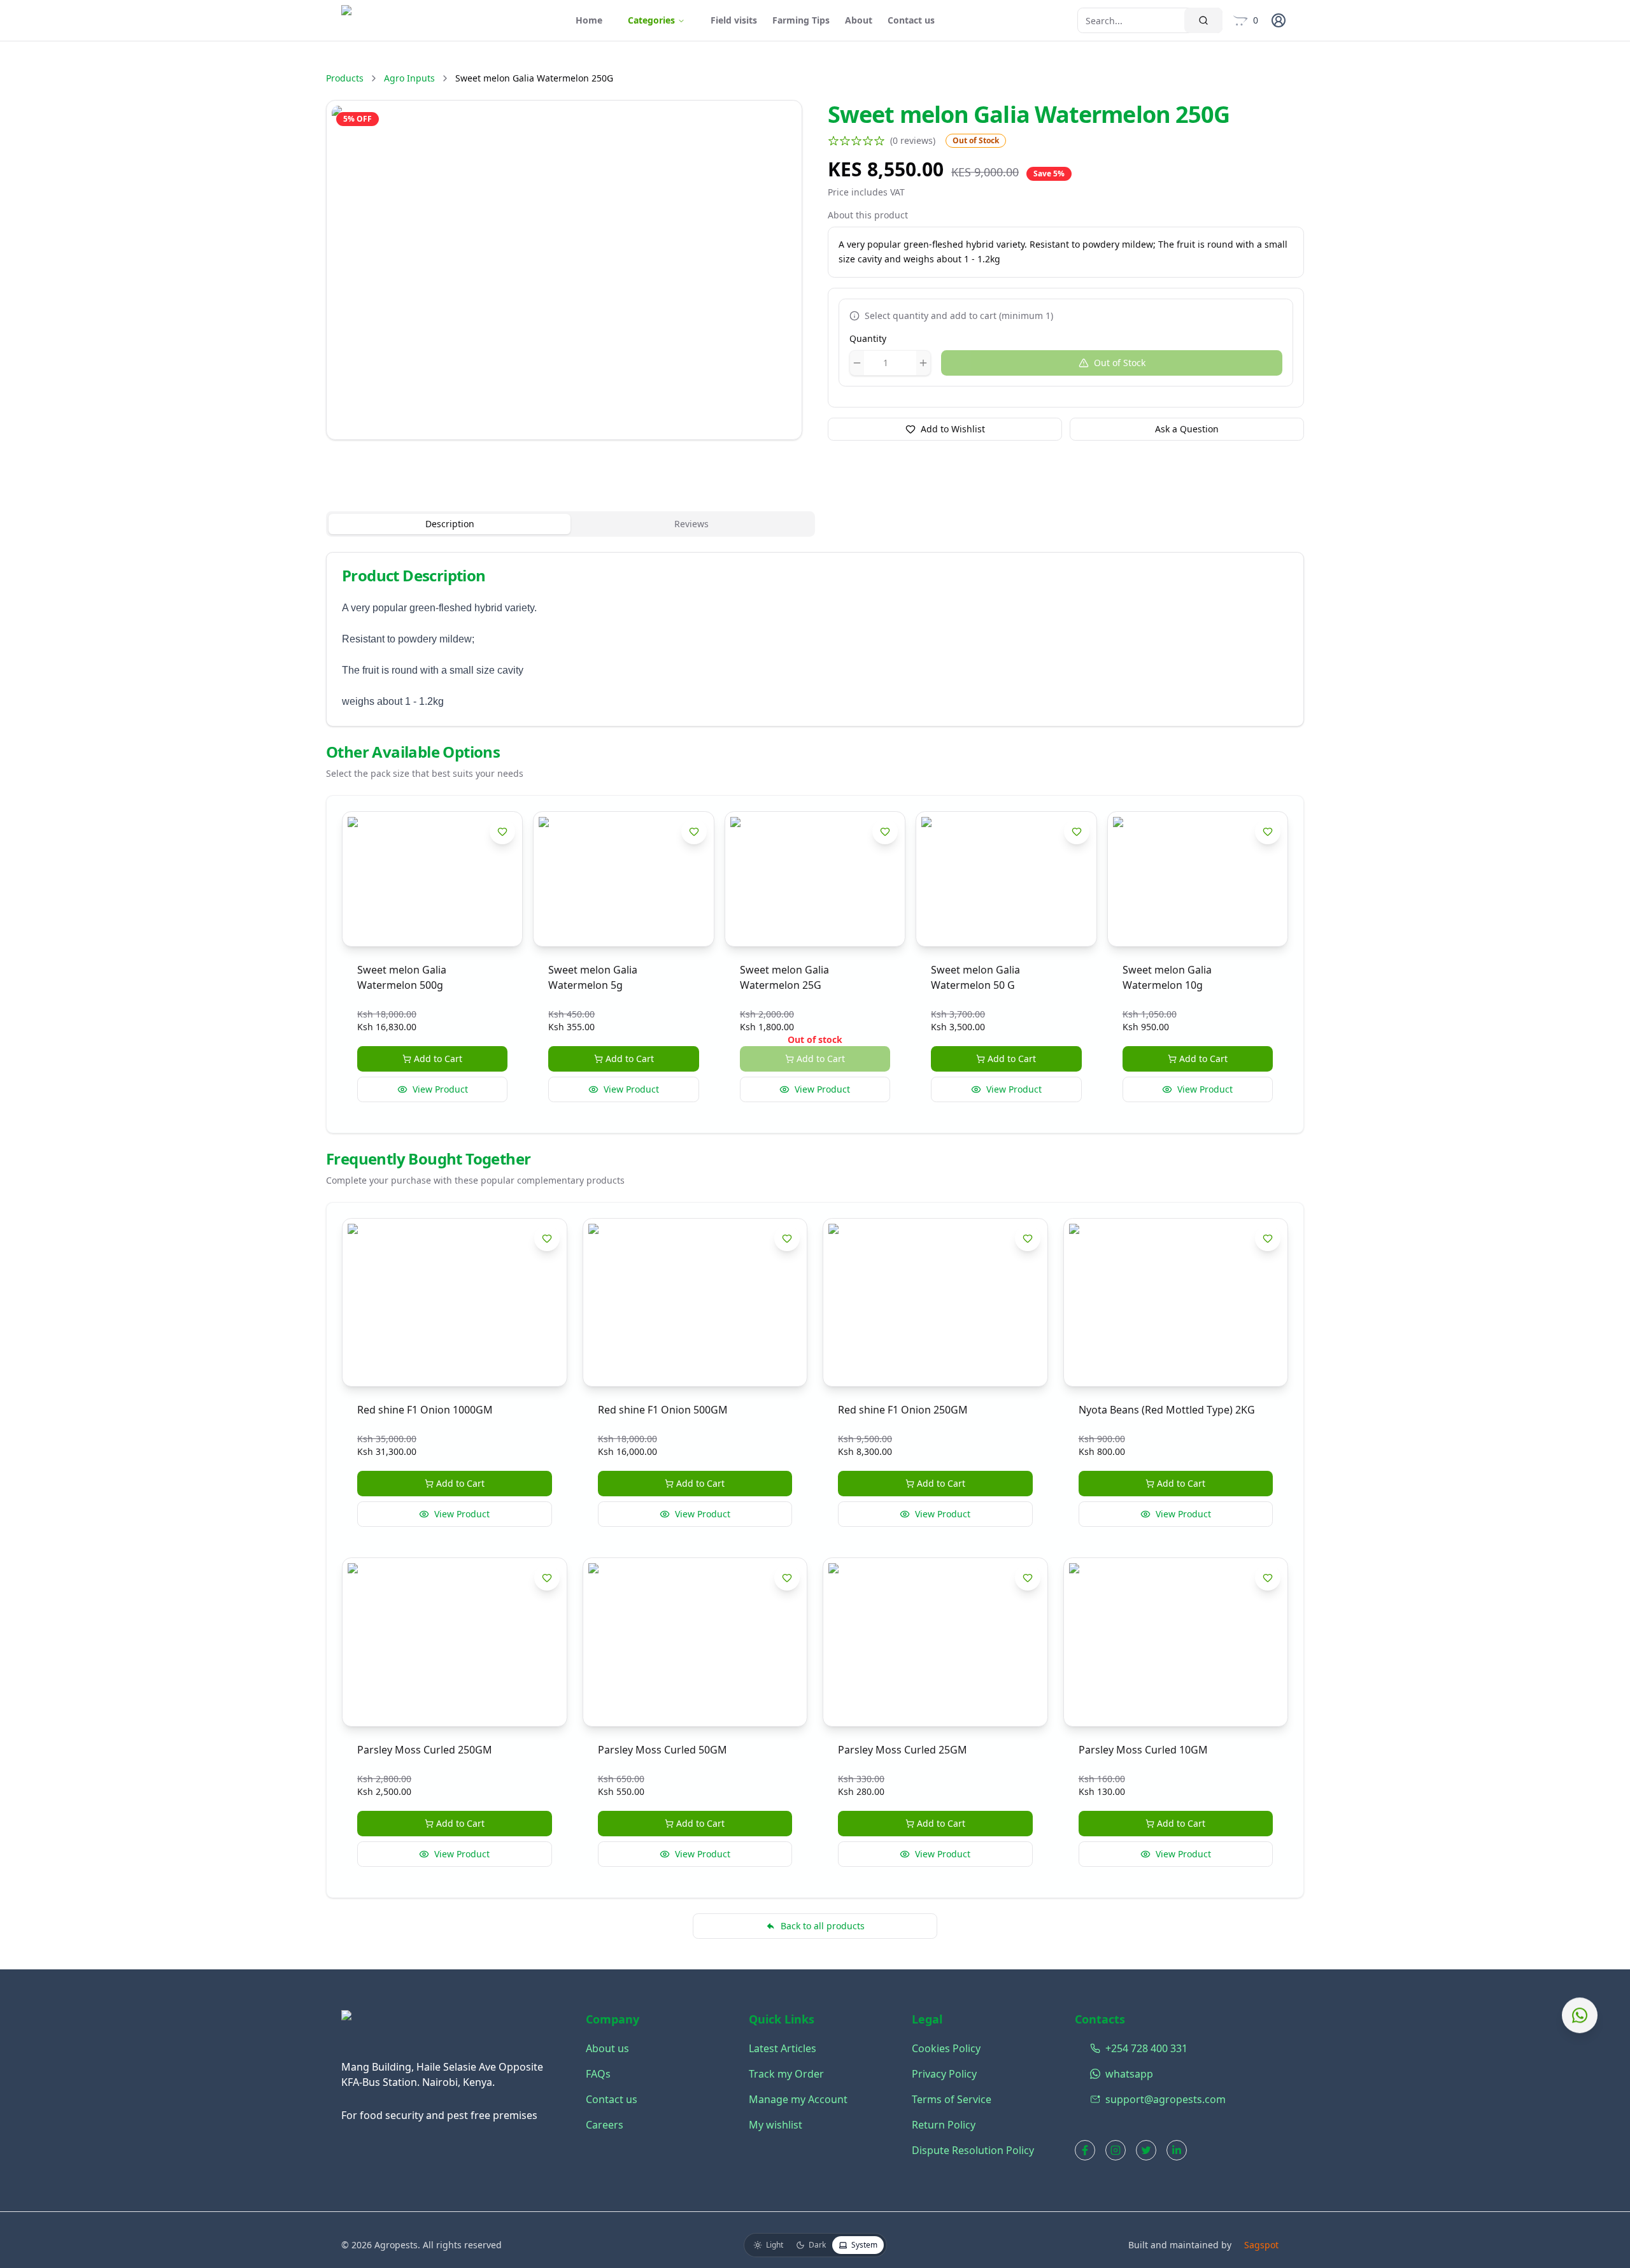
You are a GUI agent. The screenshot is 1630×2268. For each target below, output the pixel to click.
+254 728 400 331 (1093, 2048)
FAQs (598, 2074)
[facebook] (1085, 2150)
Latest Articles (783, 2048)
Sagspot (1261, 2245)
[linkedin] (1177, 2150)
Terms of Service (952, 2099)
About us (607, 2048)
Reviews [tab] (691, 524)
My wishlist (776, 2125)
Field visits (734, 20)
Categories (651, 20)
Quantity (868, 338)
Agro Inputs (409, 78)
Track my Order (786, 2074)
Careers (605, 2125)
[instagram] (1116, 2150)
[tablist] (570, 524)
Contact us (911, 20)
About (859, 20)
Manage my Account (798, 2099)
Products (345, 78)
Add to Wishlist (953, 429)
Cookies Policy (946, 2048)
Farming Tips (801, 20)
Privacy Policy (944, 2074)
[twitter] (1146, 2150)
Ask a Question (1187, 429)
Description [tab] (450, 524)
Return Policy (944, 2125)
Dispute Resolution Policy (973, 2150)
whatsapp (1093, 2074)
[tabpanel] (815, 639)
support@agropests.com (1093, 2099)
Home (589, 20)
